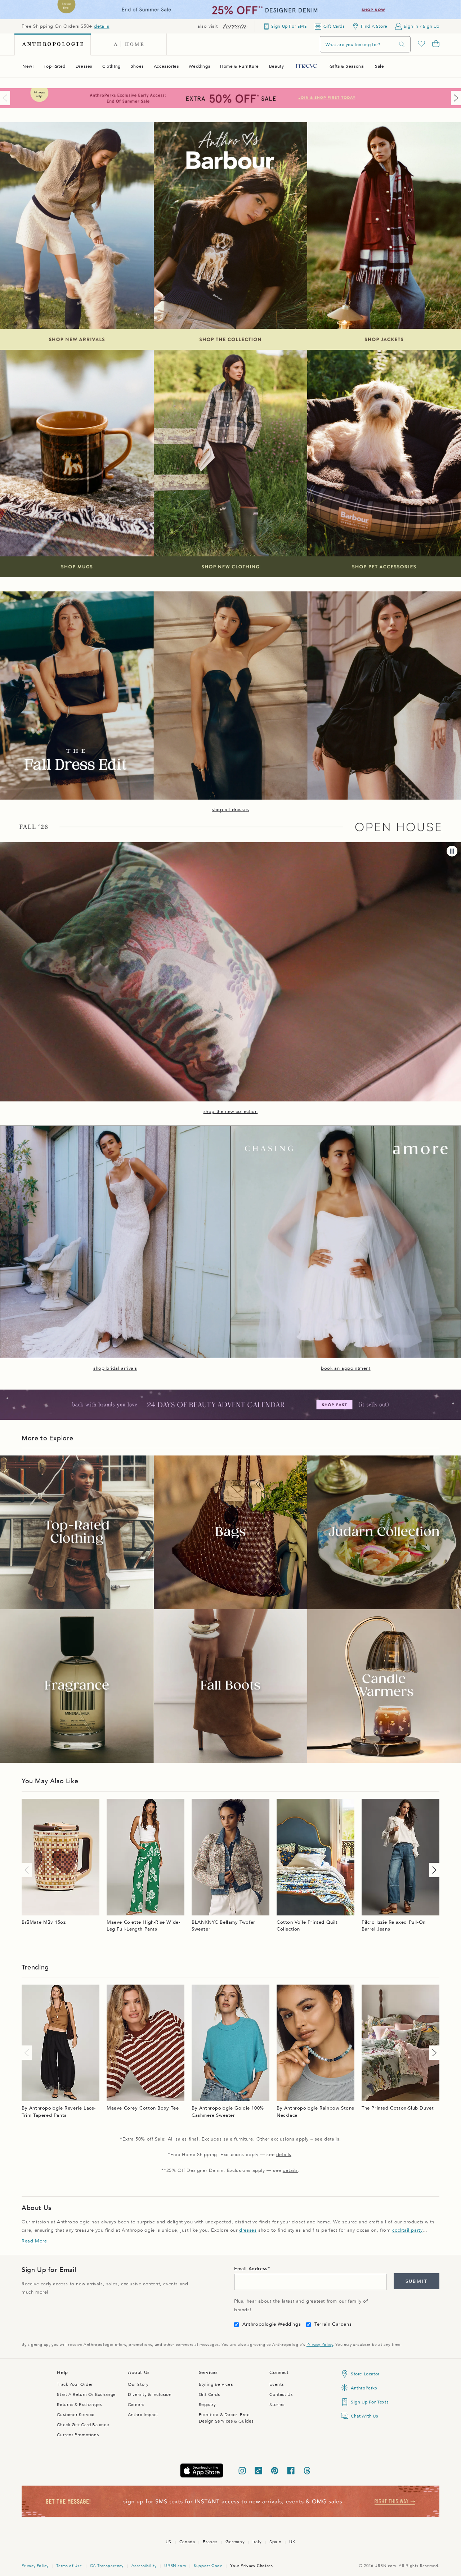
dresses (248, 2230)
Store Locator (365, 2374)
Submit (417, 2281)
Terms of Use (69, 2566)
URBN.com (175, 2566)
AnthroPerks (364, 2388)
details (102, 26)
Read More (34, 2241)
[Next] (455, 98)
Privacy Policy (320, 2345)
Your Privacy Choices (251, 2566)
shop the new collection (231, 1112)
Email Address (251, 2269)
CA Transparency (107, 2566)
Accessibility (144, 2566)
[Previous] (6, 98)
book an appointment (346, 1368)
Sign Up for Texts (370, 2402)
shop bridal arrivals (115, 1368)
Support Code (208, 2566)
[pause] (452, 851)
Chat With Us (364, 2416)
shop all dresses (230, 810)
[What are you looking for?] (402, 44)
